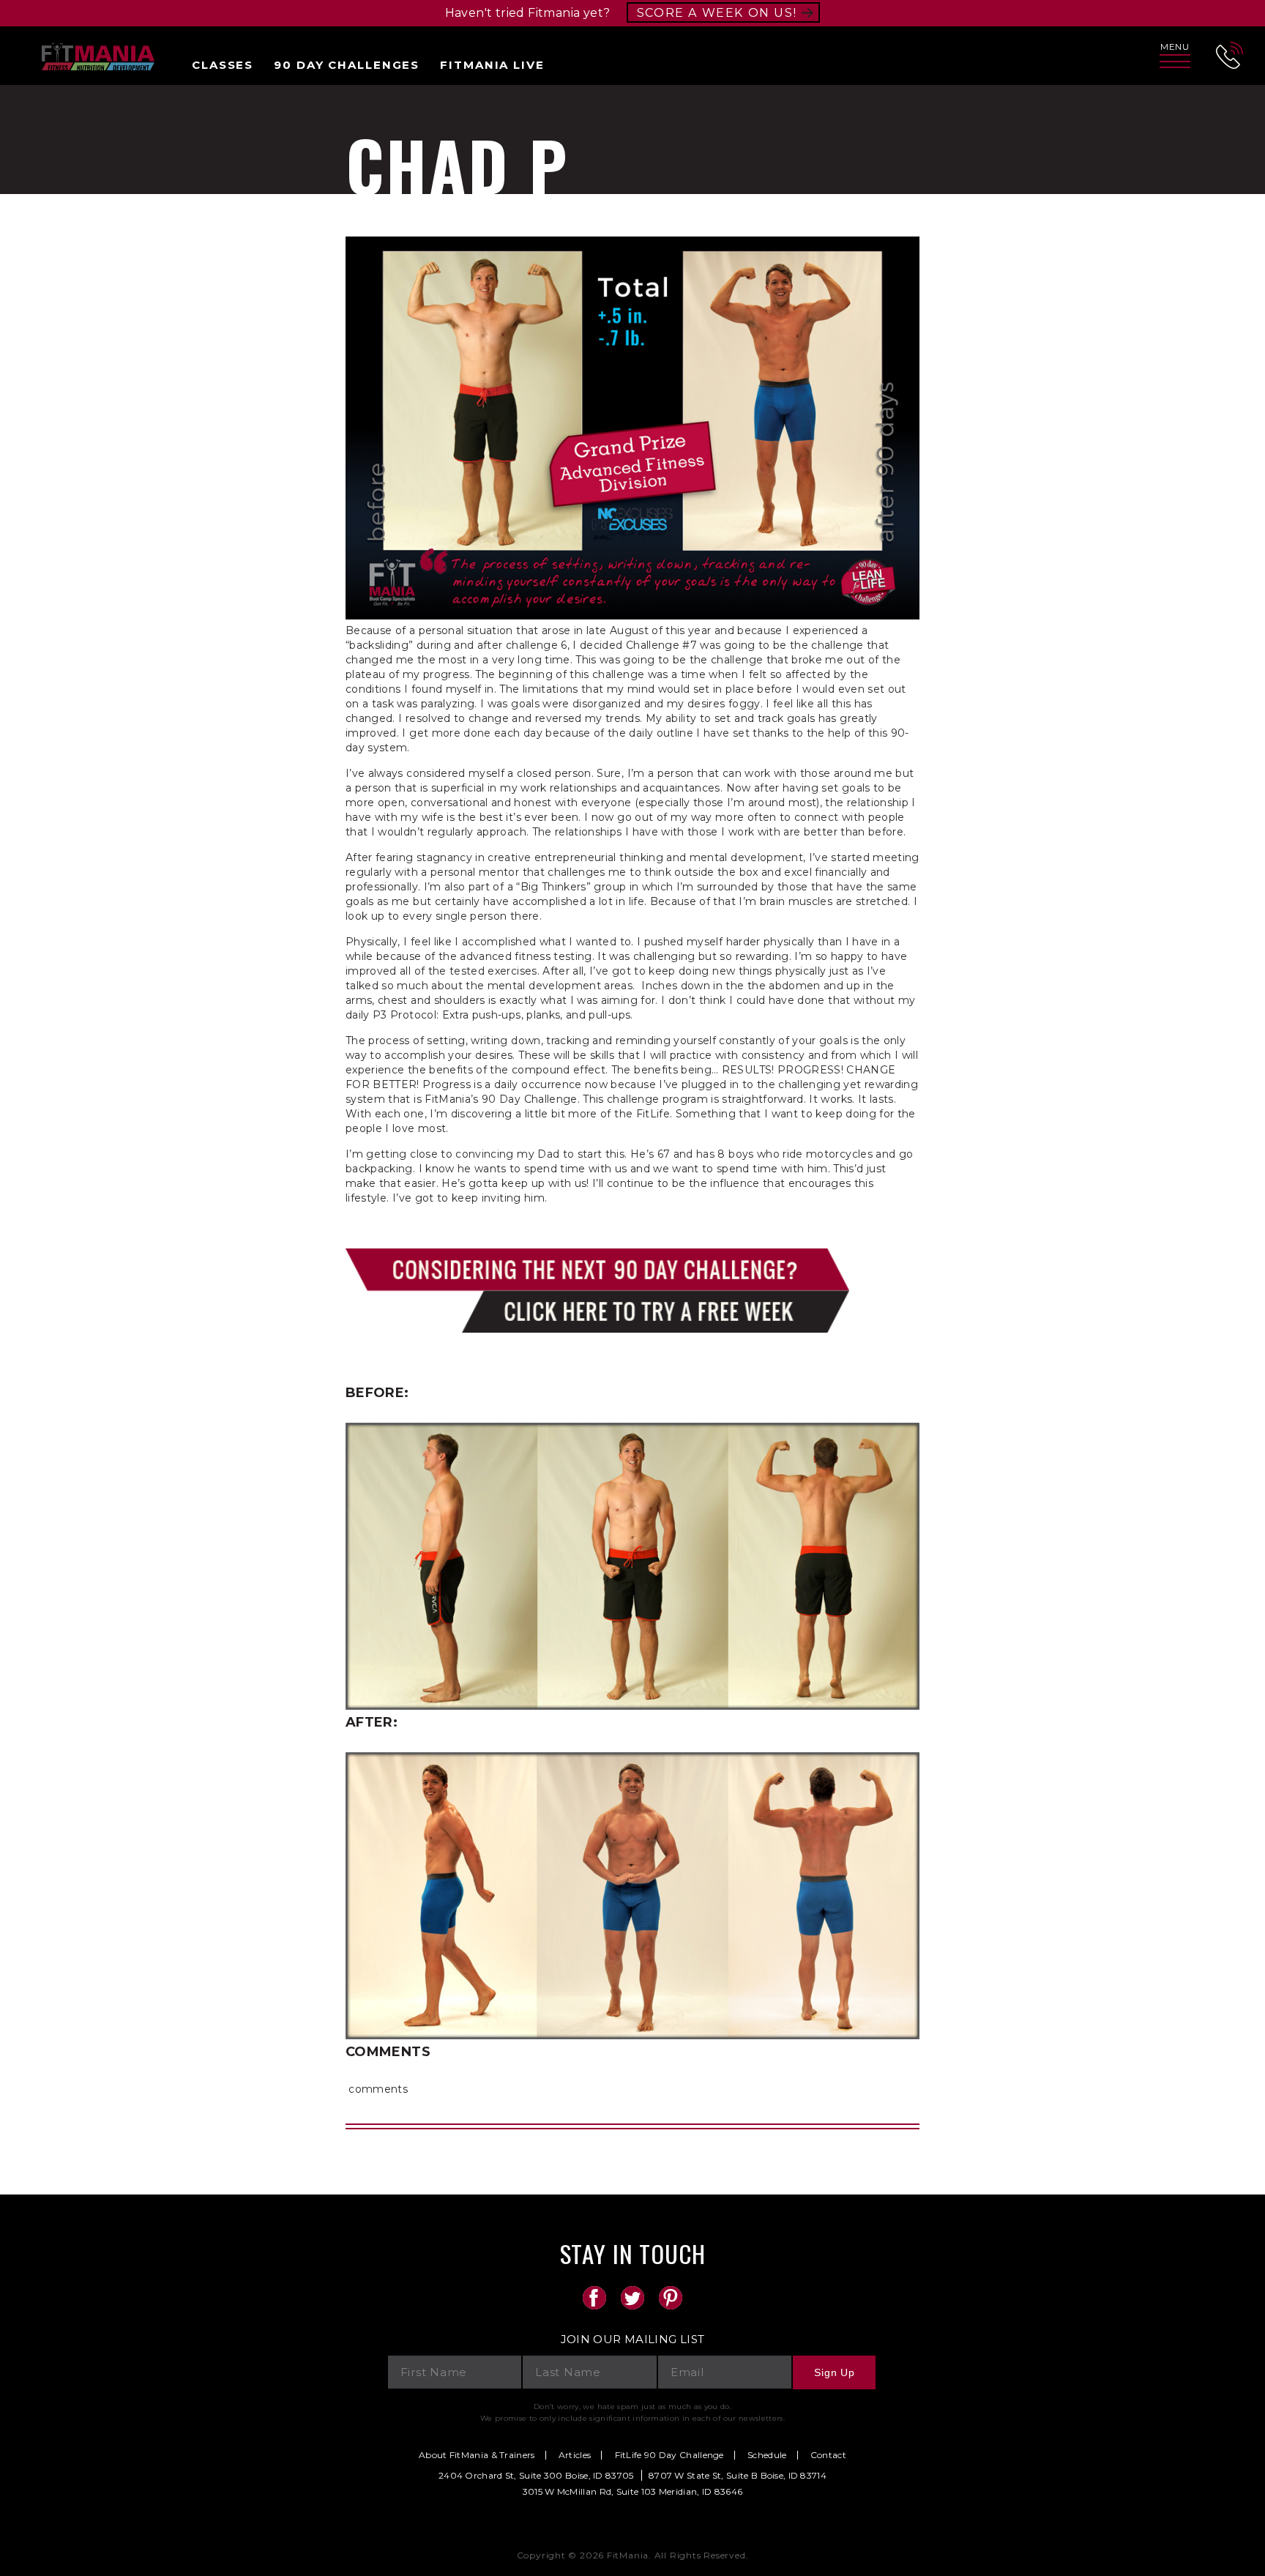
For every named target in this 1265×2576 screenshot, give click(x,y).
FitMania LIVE (492, 65)
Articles (575, 2455)
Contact (828, 2455)
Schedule (767, 2455)
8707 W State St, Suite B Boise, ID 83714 (738, 2475)
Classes (223, 65)
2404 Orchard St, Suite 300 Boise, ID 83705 (536, 2475)
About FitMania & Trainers (477, 2455)
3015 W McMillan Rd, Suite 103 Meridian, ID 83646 (632, 2491)
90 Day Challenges (347, 65)
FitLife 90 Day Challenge (669, 2455)
